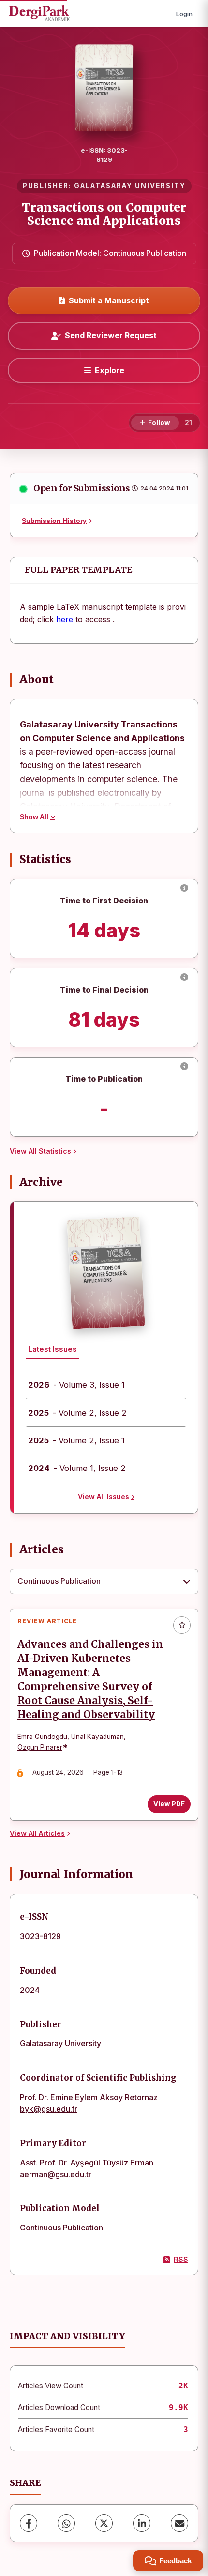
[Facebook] (29, 2523)
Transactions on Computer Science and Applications (104, 214)
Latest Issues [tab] (52, 1349)
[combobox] (104, 1581)
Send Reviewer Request (111, 335)
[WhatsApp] (66, 2523)
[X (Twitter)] (104, 2523)
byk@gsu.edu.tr (49, 2109)
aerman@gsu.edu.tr (56, 2174)
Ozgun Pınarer (40, 1747)
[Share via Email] (179, 2523)
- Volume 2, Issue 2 (77, 1413)
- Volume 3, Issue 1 (76, 1385)
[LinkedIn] (142, 2523)
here (65, 619)
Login (184, 14)
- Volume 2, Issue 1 (76, 1440)
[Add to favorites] (182, 1625)
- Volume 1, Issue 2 (77, 1468)
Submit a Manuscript (109, 300)
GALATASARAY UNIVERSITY (130, 186)
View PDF (169, 1804)
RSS (181, 2259)
